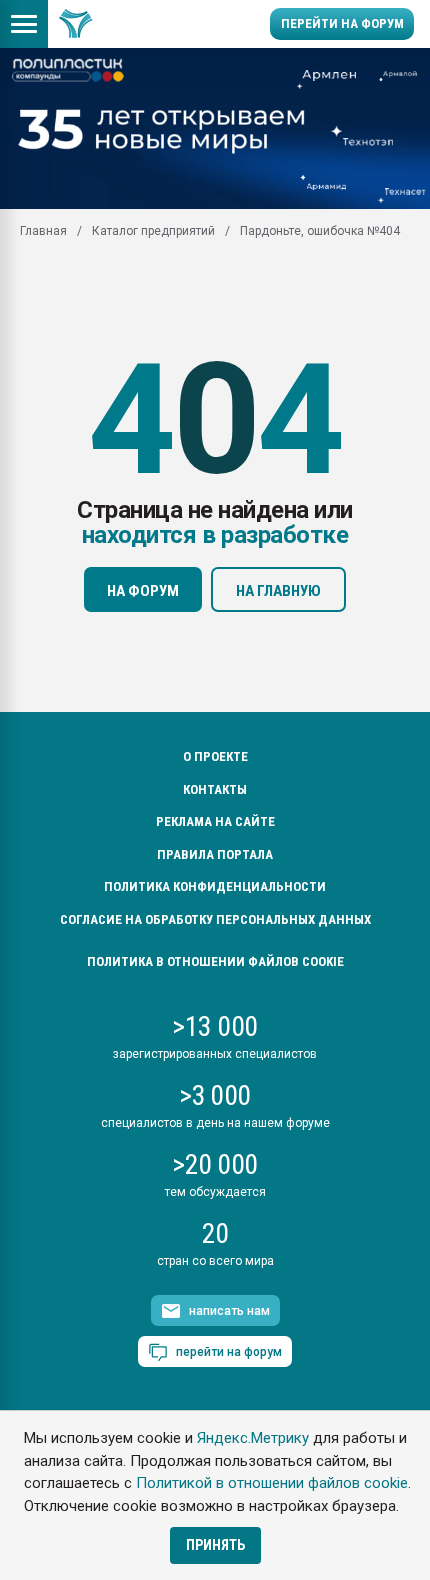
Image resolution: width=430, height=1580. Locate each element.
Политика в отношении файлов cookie (215, 961)
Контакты (215, 789)
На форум (143, 591)
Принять (215, 1545)
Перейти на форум (342, 23)
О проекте (215, 756)
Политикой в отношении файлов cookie (272, 1483)
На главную (278, 591)
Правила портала (215, 854)
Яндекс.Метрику (253, 1438)
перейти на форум (229, 1352)
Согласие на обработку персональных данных (215, 919)
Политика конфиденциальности (215, 886)
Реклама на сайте (215, 821)
